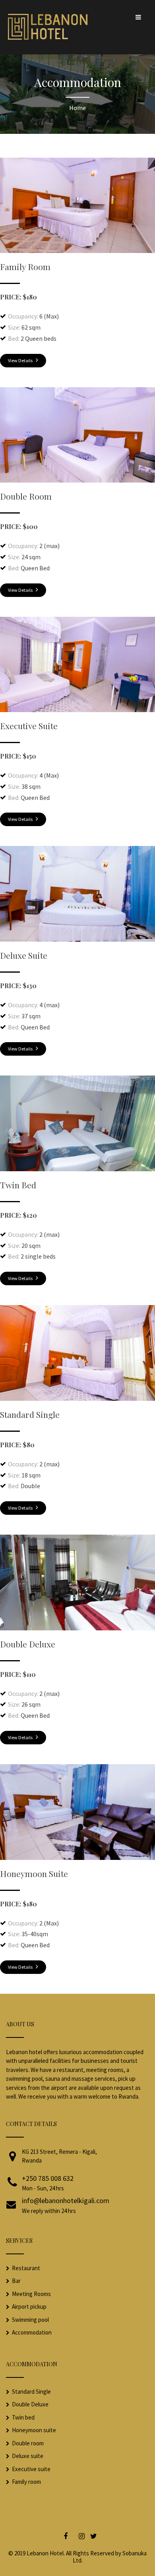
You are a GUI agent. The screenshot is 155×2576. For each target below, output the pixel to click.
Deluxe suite (28, 2456)
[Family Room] (77, 251)
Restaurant (26, 2268)
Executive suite (31, 2469)
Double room (28, 2443)
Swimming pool (30, 2320)
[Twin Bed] (77, 1169)
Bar (16, 2281)
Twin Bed (18, 1185)
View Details (21, 360)
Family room (26, 2482)
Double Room (26, 496)
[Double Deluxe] (77, 1628)
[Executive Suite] (77, 710)
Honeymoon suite (34, 2430)
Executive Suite (29, 726)
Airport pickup (29, 2307)
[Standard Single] (77, 1398)
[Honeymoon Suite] (77, 1858)
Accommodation (32, 2332)
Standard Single (30, 1414)
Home (77, 108)
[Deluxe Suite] (77, 939)
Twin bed (23, 2417)
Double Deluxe (28, 1644)
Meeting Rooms (31, 2294)
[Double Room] (77, 480)
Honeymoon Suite (34, 1873)
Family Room (25, 266)
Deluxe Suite (24, 955)
